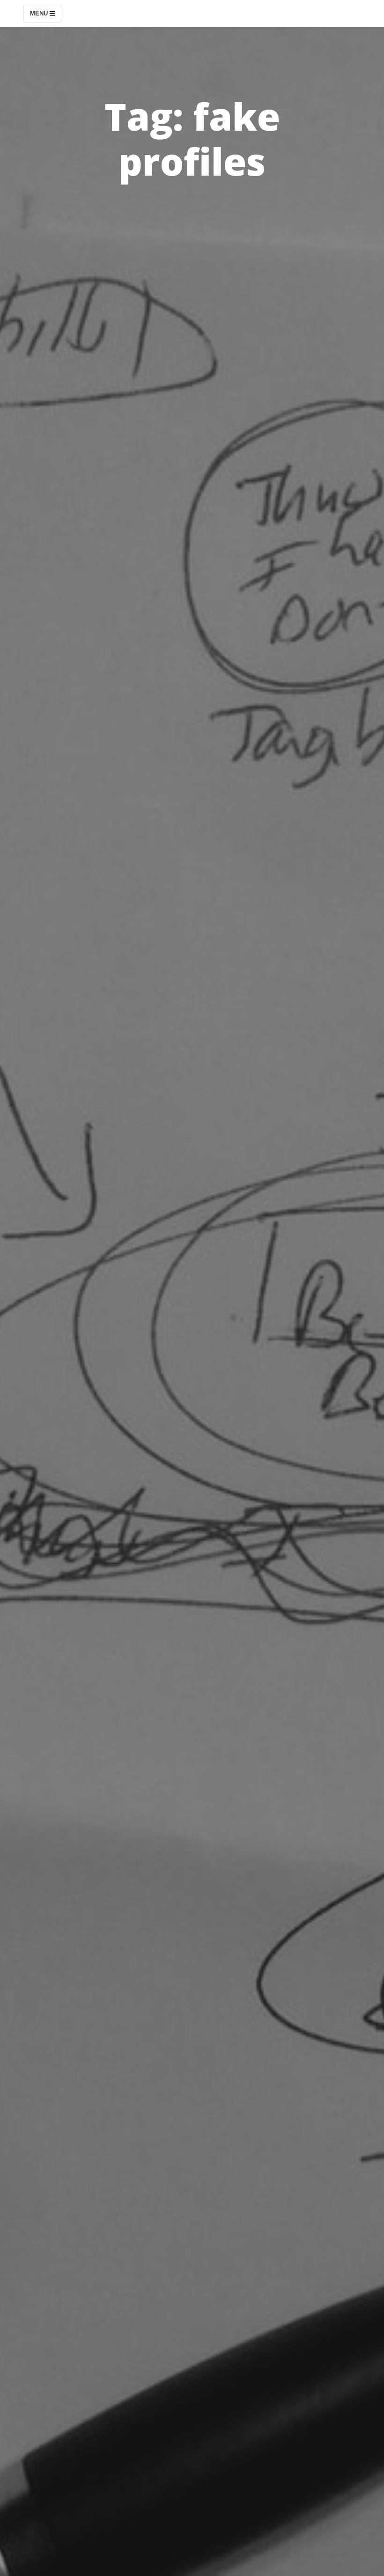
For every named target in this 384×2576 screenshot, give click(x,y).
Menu (40, 13)
